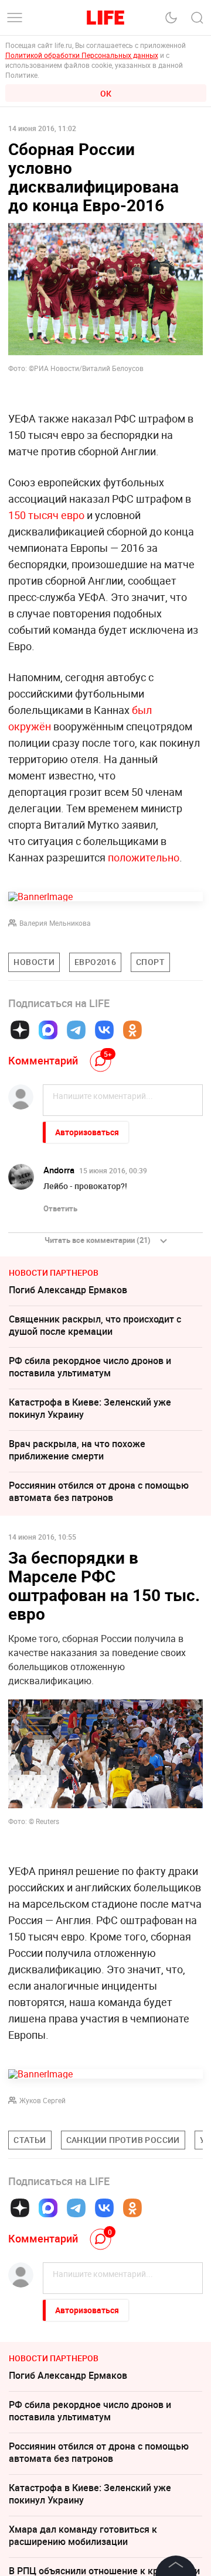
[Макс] (48, 1030)
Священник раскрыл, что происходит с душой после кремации (95, 1325)
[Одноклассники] (132, 1030)
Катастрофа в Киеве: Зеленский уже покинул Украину (90, 1408)
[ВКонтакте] (104, 1030)
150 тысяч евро (46, 515)
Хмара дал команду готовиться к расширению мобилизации (83, 2535)
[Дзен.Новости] (20, 1030)
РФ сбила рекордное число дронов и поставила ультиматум (90, 1367)
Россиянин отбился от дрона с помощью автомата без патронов (99, 1491)
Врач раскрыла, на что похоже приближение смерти (77, 1450)
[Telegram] (76, 1030)
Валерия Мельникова (55, 923)
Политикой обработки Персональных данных (82, 55)
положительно (144, 857)
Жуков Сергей (42, 2100)
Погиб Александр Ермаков (68, 1290)
